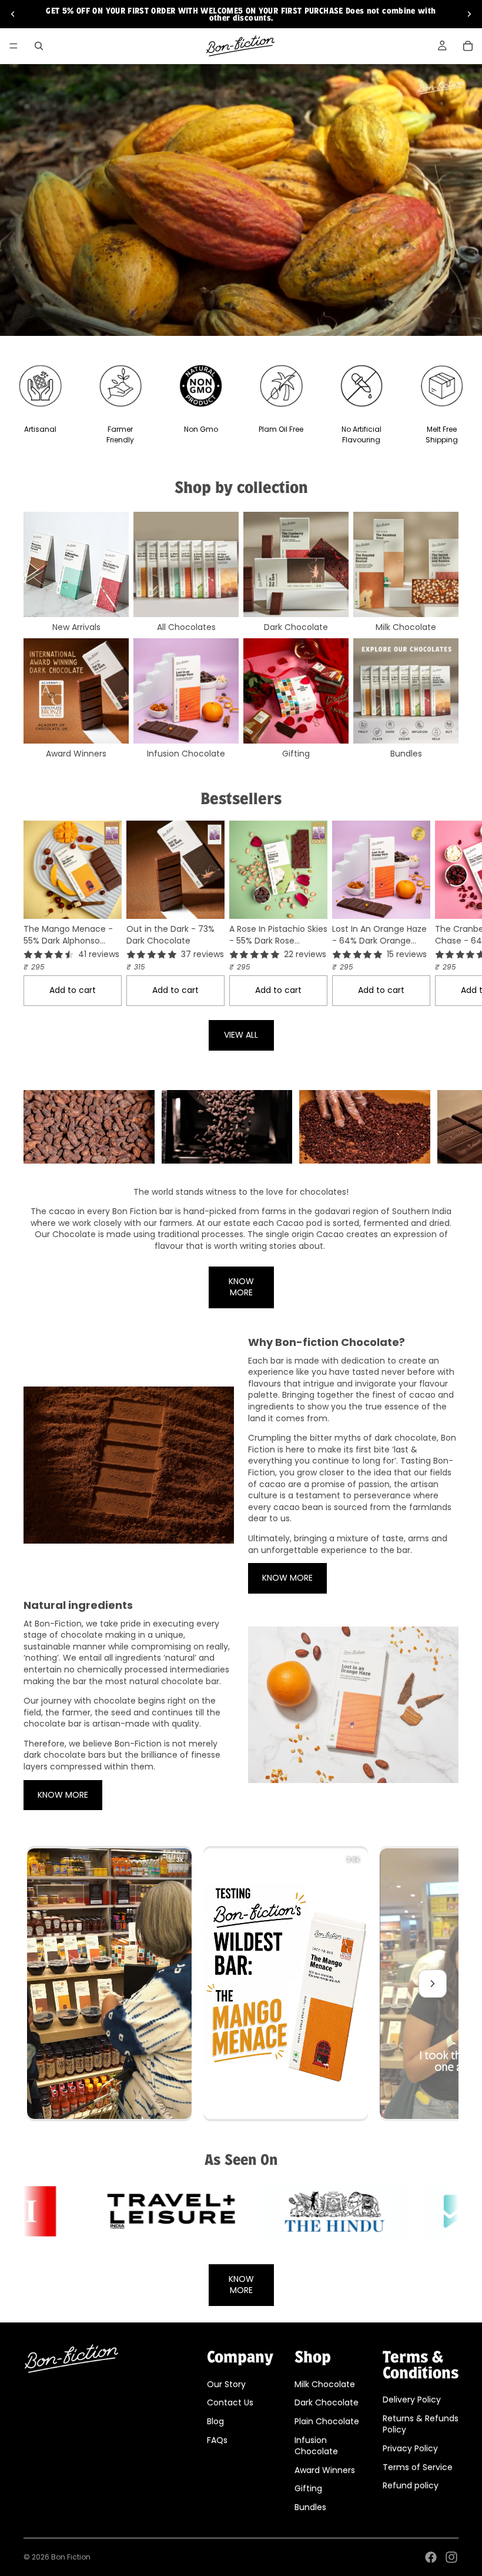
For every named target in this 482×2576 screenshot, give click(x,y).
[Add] (113, 901)
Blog (215, 2421)
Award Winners (325, 2470)
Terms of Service (418, 2467)
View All (241, 1035)
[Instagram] (451, 2557)
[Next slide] (469, 14)
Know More (241, 1287)
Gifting (308, 2488)
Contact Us (230, 2402)
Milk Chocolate (325, 2384)
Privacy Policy (410, 2448)
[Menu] (14, 46)
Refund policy (411, 2485)
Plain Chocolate (327, 2421)
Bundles (310, 2507)
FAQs (217, 2440)
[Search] (39, 46)
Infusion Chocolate (316, 2445)
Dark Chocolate (327, 2402)
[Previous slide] (13, 14)
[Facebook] (431, 2557)
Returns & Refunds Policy (421, 2424)
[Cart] (468, 46)
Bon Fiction (71, 2557)
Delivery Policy (412, 2400)
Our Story (226, 2384)
